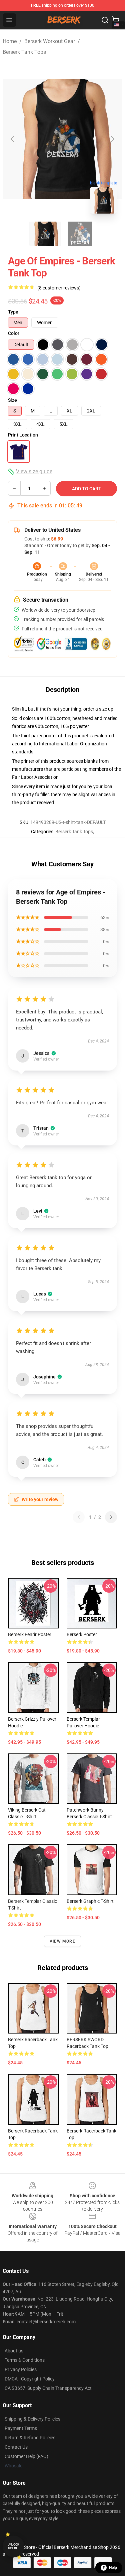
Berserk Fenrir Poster (30, 1634)
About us (14, 2351)
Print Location (23, 435)
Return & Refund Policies (30, 2438)
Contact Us (16, 2447)
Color (14, 333)
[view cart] (116, 20)
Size (12, 400)
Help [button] (113, 2568)
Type (13, 312)
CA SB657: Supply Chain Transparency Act (48, 2388)
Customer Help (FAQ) (26, 2456)
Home (10, 41)
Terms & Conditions (25, 2360)
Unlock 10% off (13, 2546)
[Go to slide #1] (45, 234)
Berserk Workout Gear (50, 41)
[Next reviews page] (111, 1517)
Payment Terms (21, 2428)
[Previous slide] (13, 139)
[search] (105, 20)
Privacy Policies (21, 2369)
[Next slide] (112, 139)
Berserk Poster (82, 1634)
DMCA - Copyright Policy (30, 2379)
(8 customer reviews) (59, 288)
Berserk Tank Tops (24, 52)
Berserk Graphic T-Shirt (90, 1901)
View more (62, 1941)
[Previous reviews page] (79, 1517)
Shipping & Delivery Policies (32, 2419)
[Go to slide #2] (80, 234)
